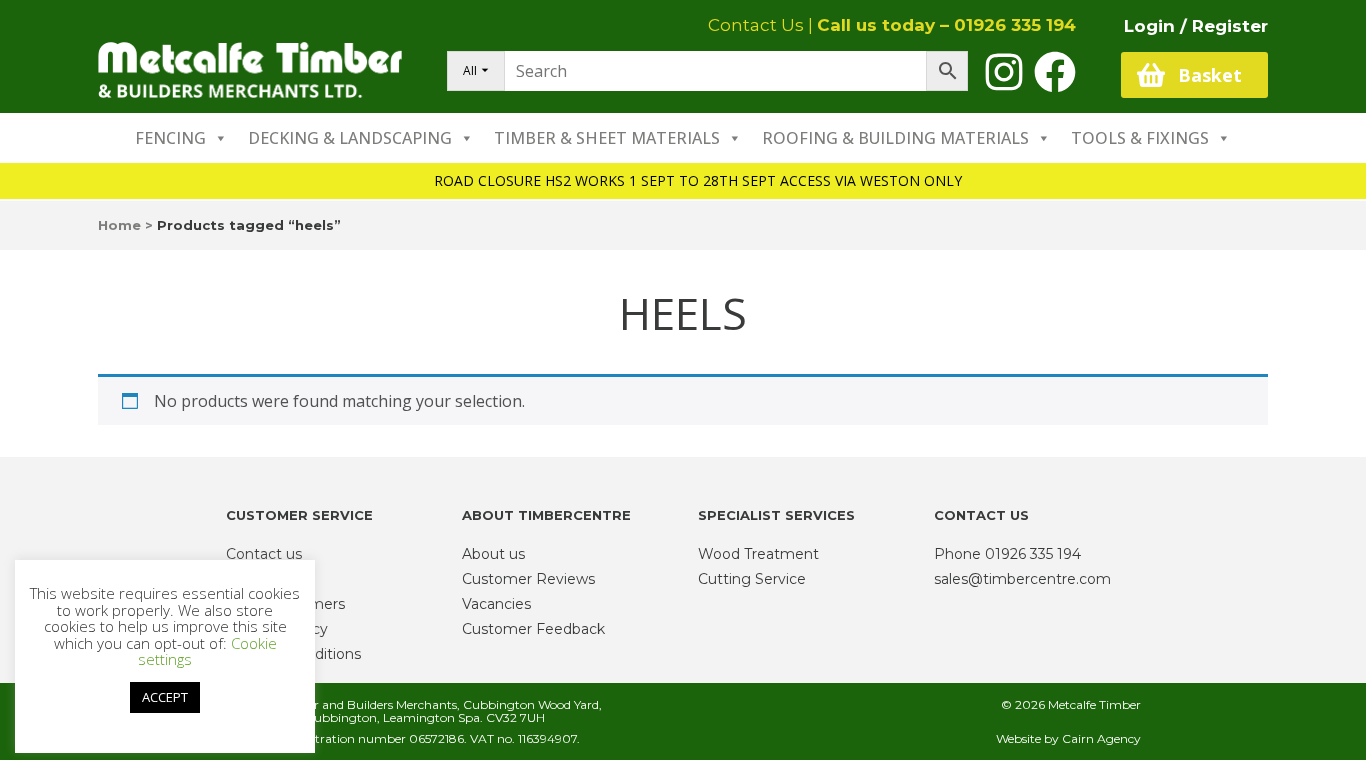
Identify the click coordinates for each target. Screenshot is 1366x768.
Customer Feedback (533, 629)
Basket (1210, 75)
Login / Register (1196, 26)
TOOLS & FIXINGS (1140, 138)
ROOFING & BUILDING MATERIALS (895, 138)
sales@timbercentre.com (1022, 579)
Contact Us (756, 25)
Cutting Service (752, 579)
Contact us (264, 554)
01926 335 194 (1015, 25)
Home (119, 225)
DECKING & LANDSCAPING (350, 138)
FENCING (170, 138)
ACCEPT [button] (165, 697)
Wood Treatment (758, 554)
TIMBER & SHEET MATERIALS (607, 138)
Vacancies (496, 604)
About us (493, 554)
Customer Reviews (528, 579)
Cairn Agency (1101, 738)
